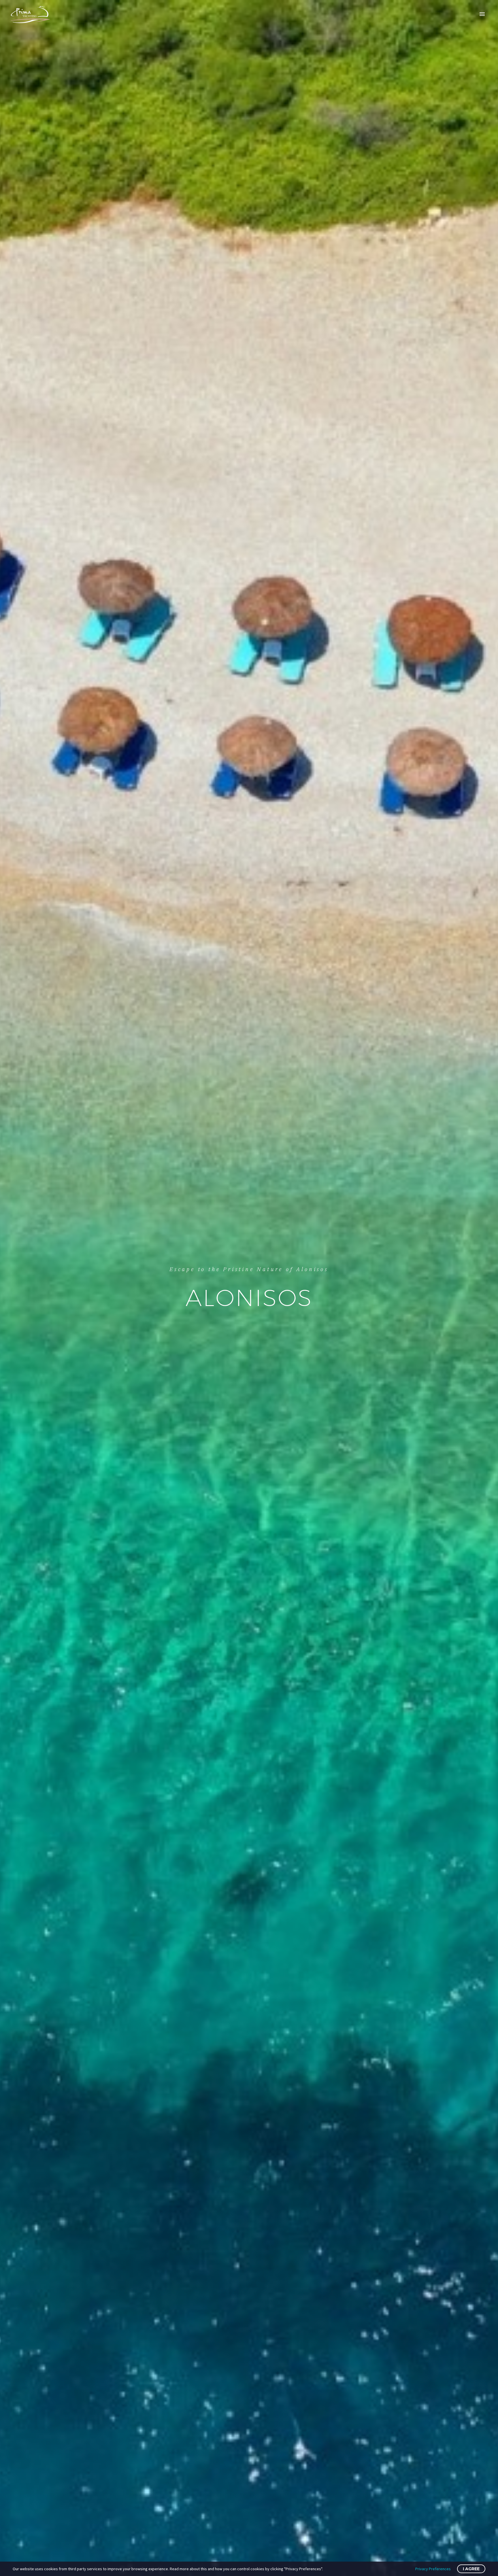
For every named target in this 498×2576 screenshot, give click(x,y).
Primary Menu (482, 14)
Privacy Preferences (433, 2569)
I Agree (471, 2569)
